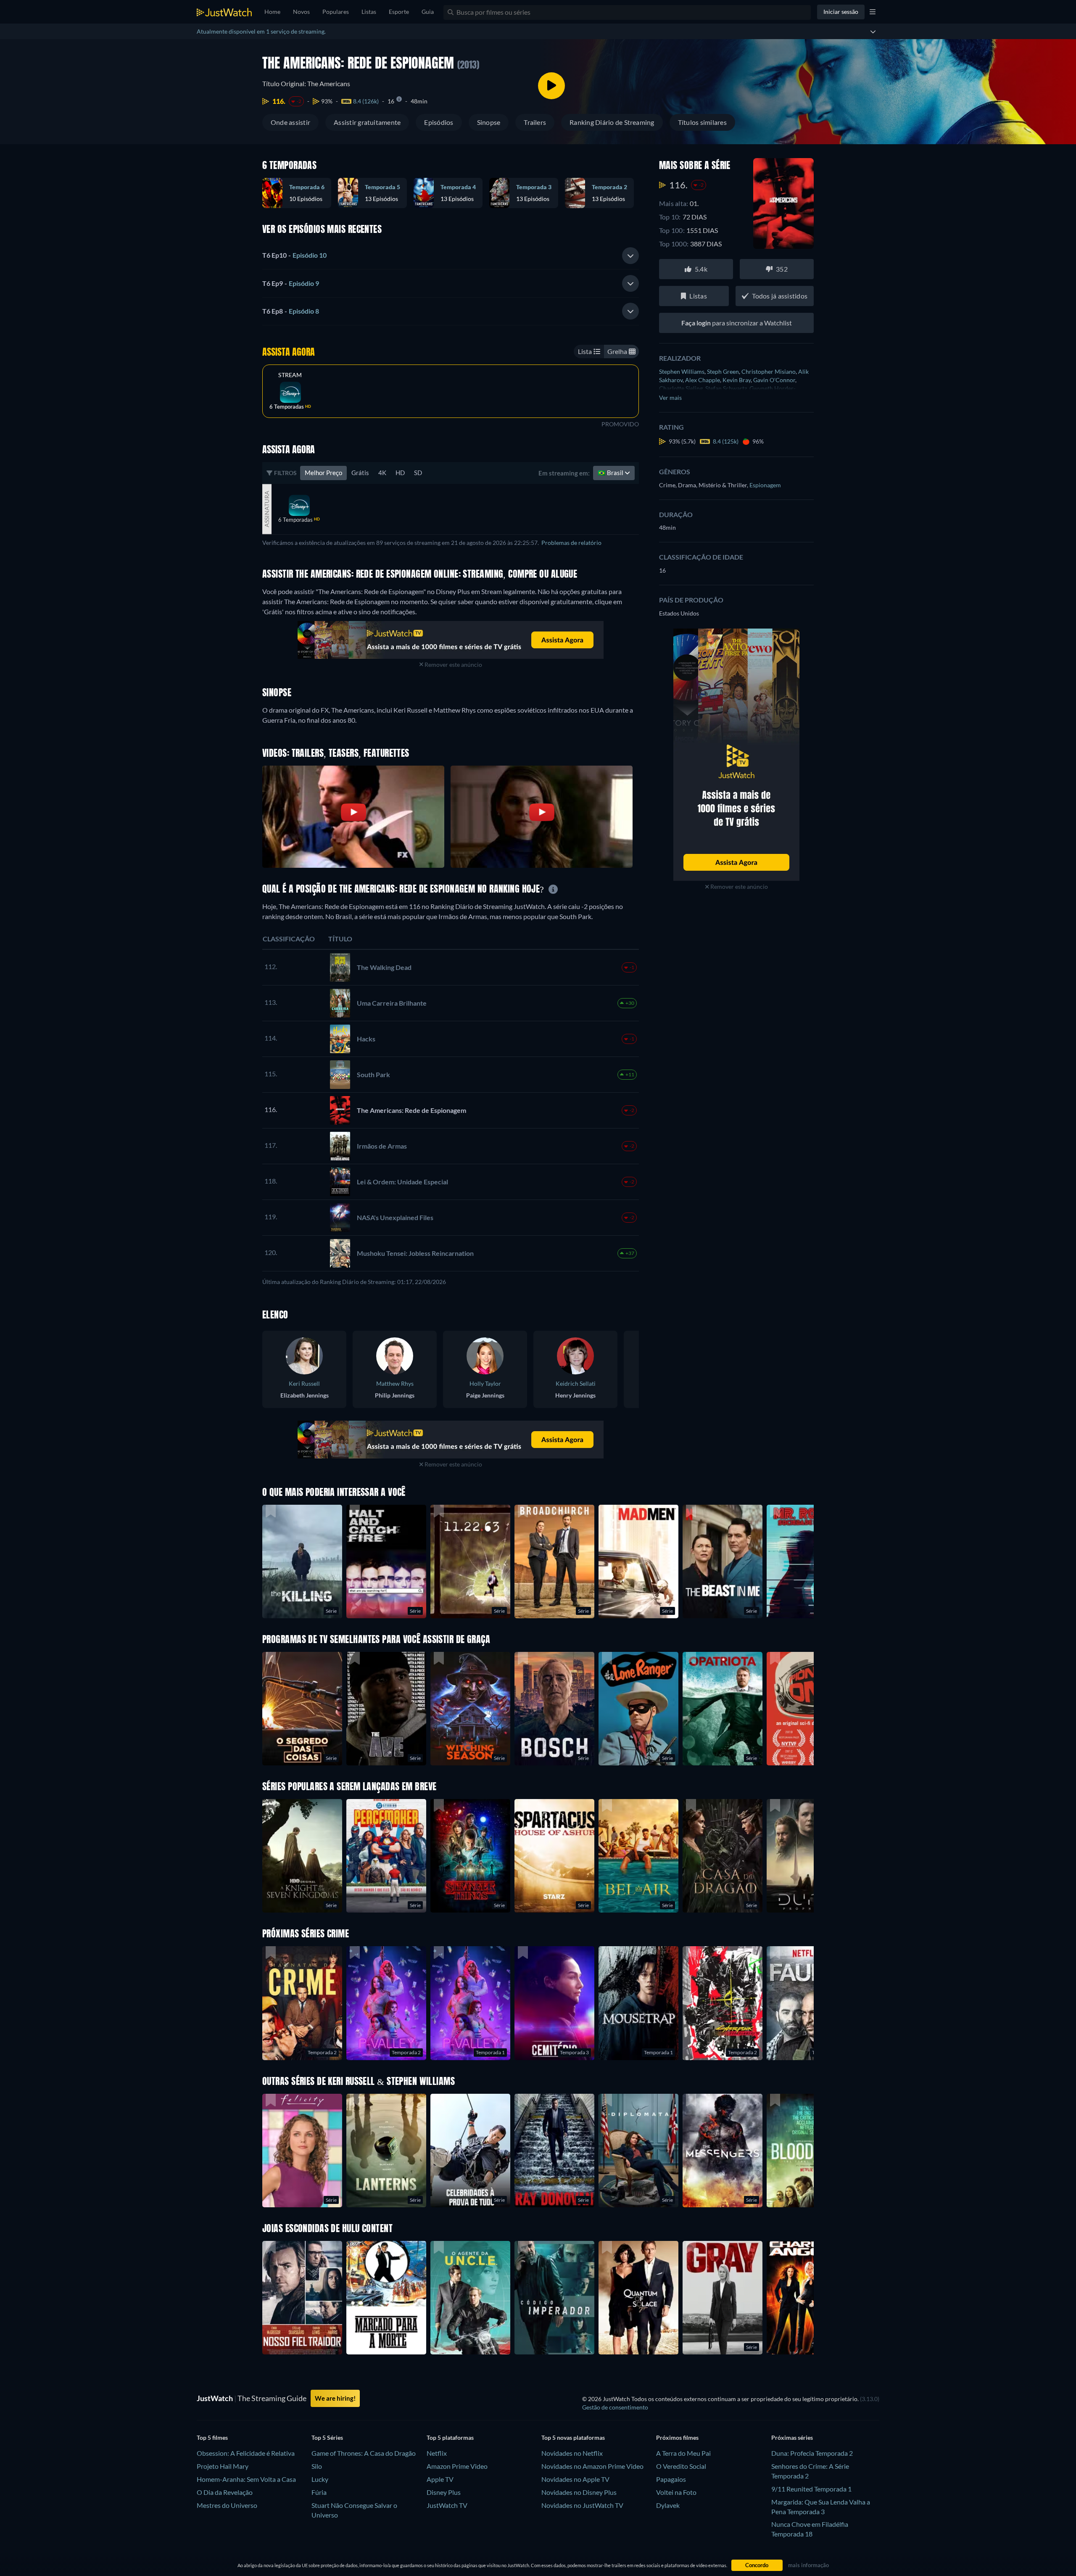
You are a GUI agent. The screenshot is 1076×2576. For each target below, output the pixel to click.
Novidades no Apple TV (575, 2479)
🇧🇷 (611, 473)
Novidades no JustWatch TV (582, 2505)
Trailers (535, 122)
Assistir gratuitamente (367, 122)
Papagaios (671, 2479)
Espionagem (765, 485)
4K (382, 473)
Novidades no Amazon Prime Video (592, 2466)
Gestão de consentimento (615, 2407)
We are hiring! (335, 2398)
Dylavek (668, 2505)
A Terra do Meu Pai (683, 2453)
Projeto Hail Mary (223, 2466)
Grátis (360, 473)
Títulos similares (702, 122)
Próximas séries (792, 2437)
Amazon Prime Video (457, 2466)
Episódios (439, 122)
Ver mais (670, 398)
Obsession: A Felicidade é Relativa (246, 2453)
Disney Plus (444, 2492)
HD (400, 473)
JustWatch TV (447, 2505)
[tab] (451, 256)
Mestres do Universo (227, 2505)
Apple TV (440, 2479)
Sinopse (489, 122)
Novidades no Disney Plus (579, 2492)
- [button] (294, 255)
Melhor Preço (323, 473)
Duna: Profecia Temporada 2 (812, 2453)
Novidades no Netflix (572, 2453)
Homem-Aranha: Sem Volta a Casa (246, 2479)
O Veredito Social (681, 2466)
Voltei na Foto (676, 2492)
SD (418, 473)
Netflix (437, 2453)
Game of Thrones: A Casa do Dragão (364, 2453)
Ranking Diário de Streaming (612, 122)
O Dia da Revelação (225, 2492)
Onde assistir (290, 122)
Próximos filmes (677, 2437)
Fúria (319, 2492)
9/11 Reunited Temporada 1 (811, 2489)
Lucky (320, 2479)
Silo (317, 2466)
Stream (290, 375)
